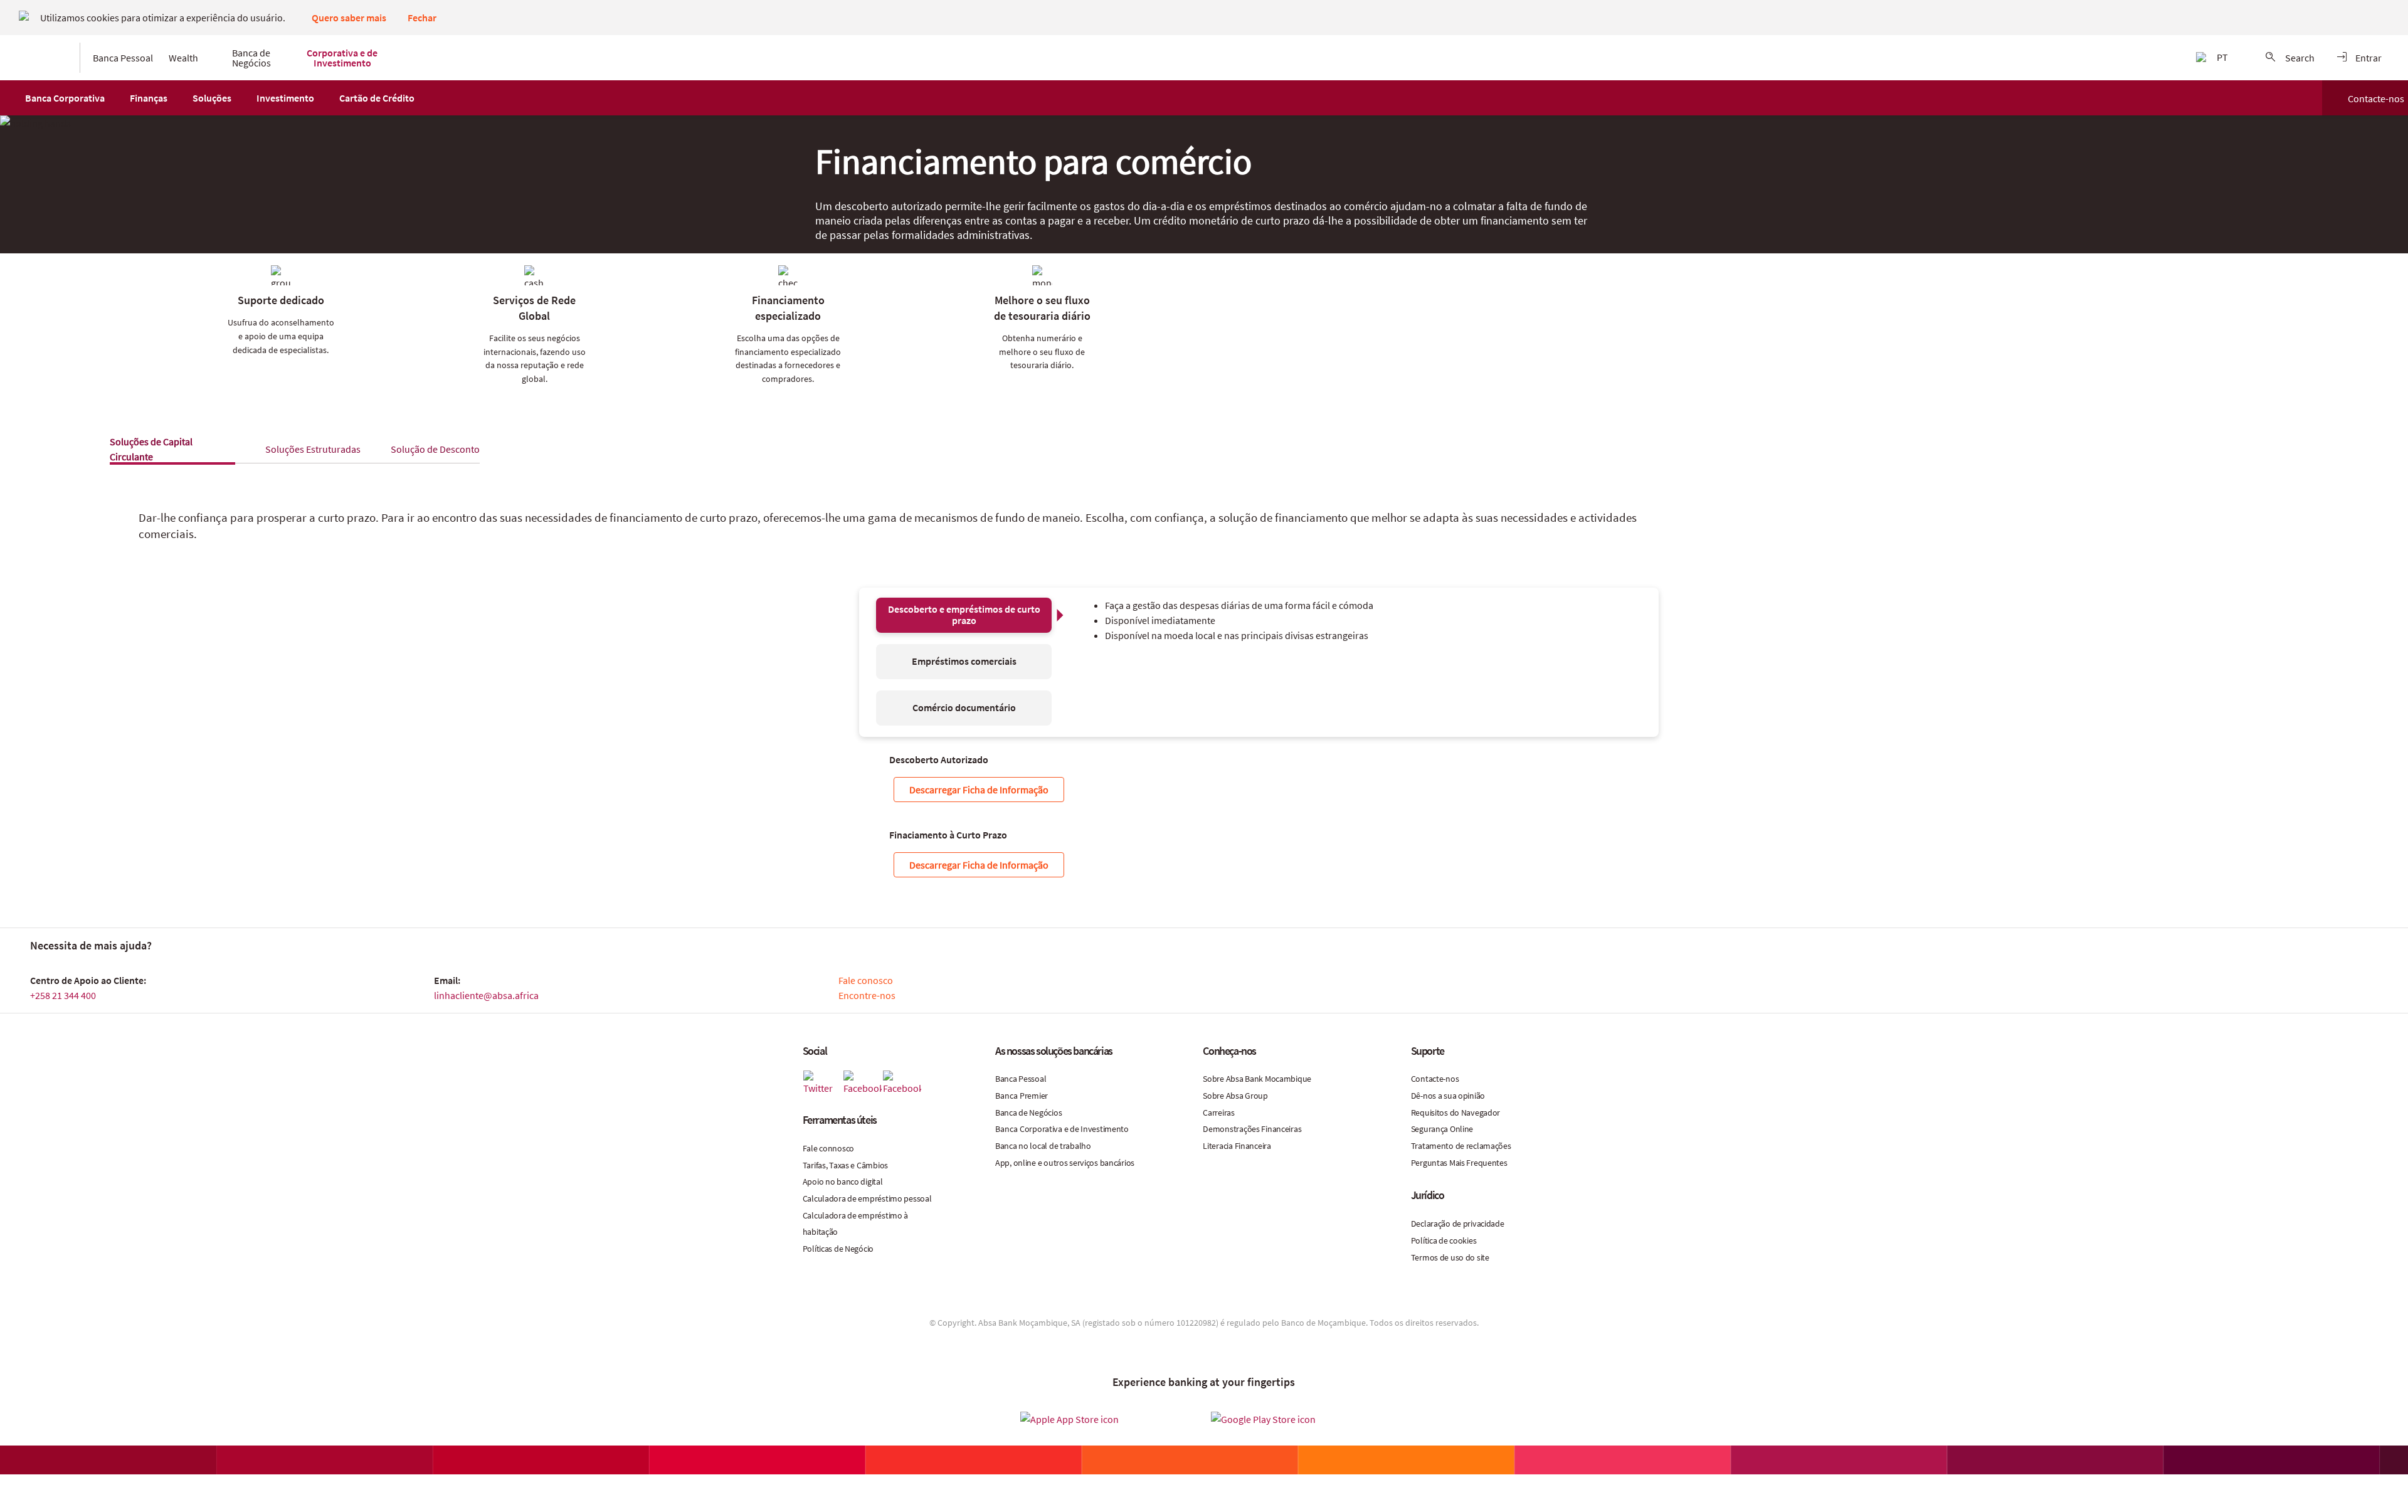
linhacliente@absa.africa (486, 995)
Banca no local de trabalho (1043, 1146)
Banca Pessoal (1021, 1079)
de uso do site (1465, 1257)
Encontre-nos (867, 995)
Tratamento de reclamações (1461, 1146)
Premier (1034, 1096)
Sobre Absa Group (1235, 1096)
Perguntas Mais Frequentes (1459, 1163)
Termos (1425, 1257)
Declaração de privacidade (1458, 1224)
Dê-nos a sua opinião (1448, 1096)
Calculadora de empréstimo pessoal (867, 1198)
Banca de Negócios (1028, 1113)
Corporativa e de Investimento (1074, 1129)
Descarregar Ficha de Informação (979, 790)
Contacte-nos (2376, 98)
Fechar (422, 18)
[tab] (313, 449)
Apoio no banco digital (843, 1182)
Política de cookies (1444, 1240)
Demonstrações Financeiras (1252, 1129)
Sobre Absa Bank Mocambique (1257, 1079)
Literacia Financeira (1237, 1146)
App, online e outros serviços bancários (1065, 1163)
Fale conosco (866, 980)
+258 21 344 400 (63, 995)
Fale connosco (828, 1148)
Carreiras (1218, 1113)
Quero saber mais (349, 18)
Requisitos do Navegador (1456, 1113)
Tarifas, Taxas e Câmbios (845, 1165)
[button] (65, 98)
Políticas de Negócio (838, 1249)
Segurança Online (1442, 1129)
